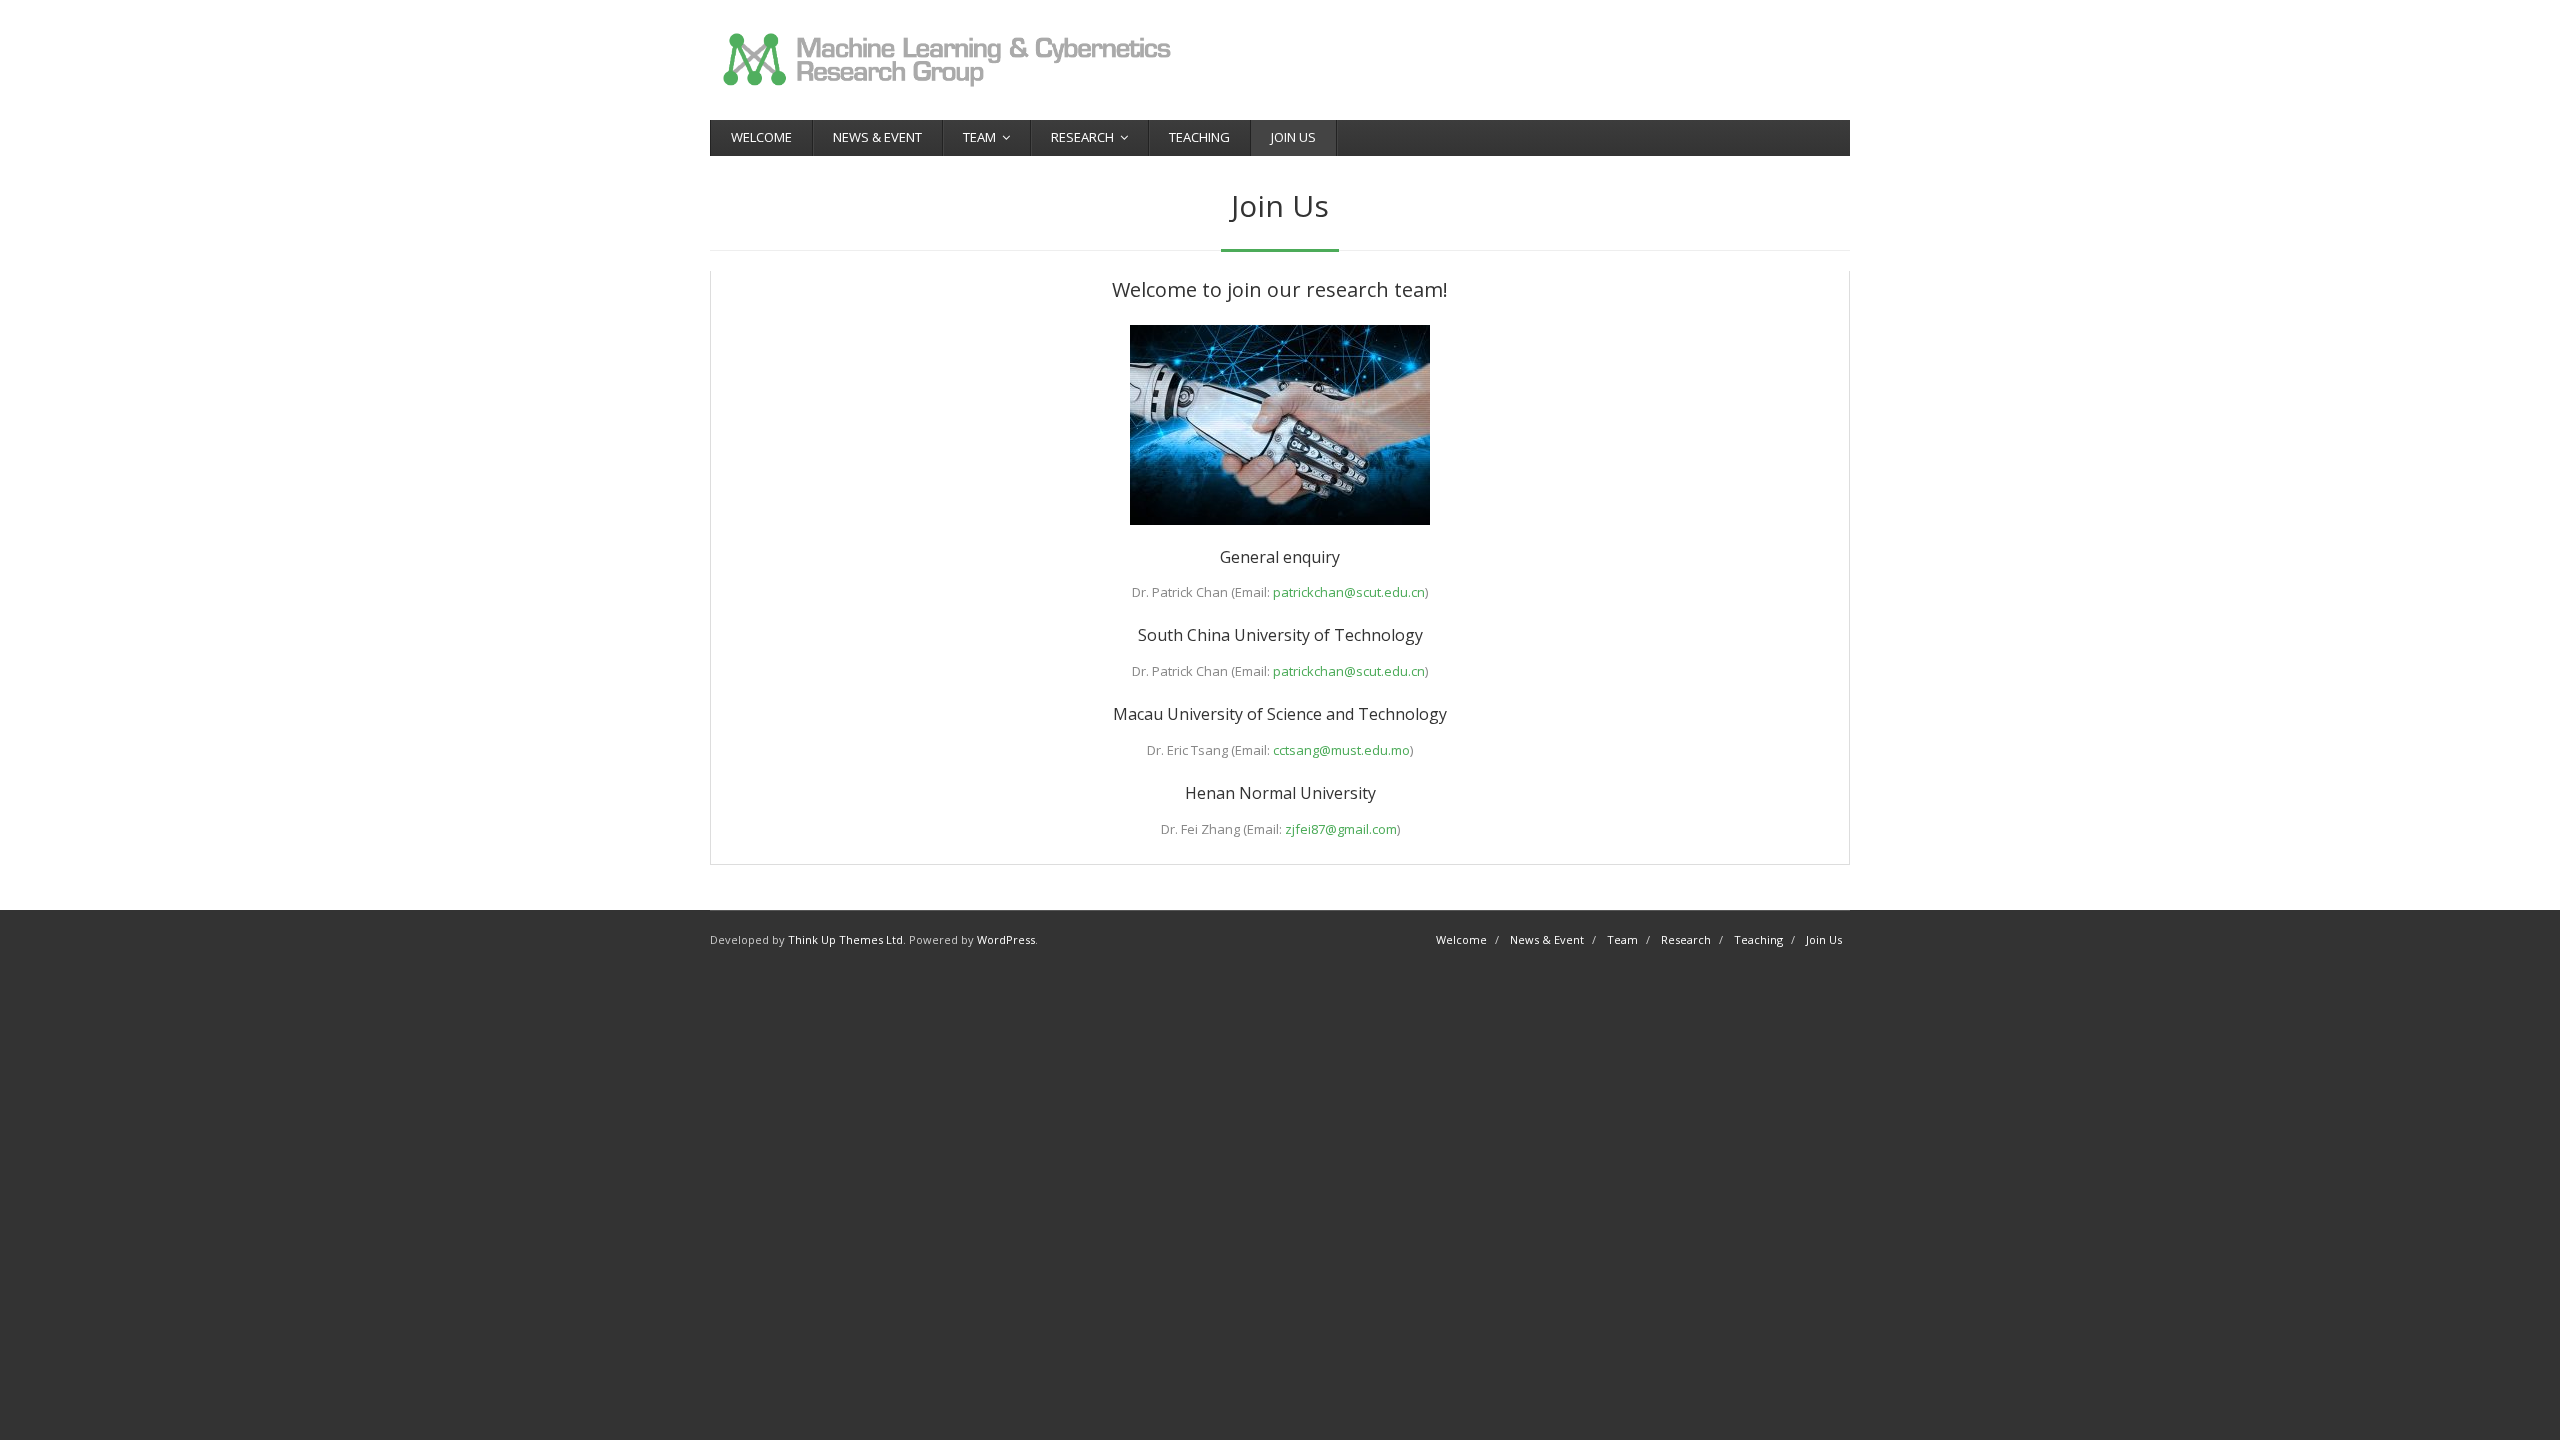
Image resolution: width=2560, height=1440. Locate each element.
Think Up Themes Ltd (845, 939)
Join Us (1293, 137)
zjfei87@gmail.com (1341, 829)
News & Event (877, 137)
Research (1082, 137)
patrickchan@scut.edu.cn (1349, 592)
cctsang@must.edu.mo (1341, 750)
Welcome (761, 137)
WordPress (1006, 939)
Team (979, 137)
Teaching (1199, 137)
